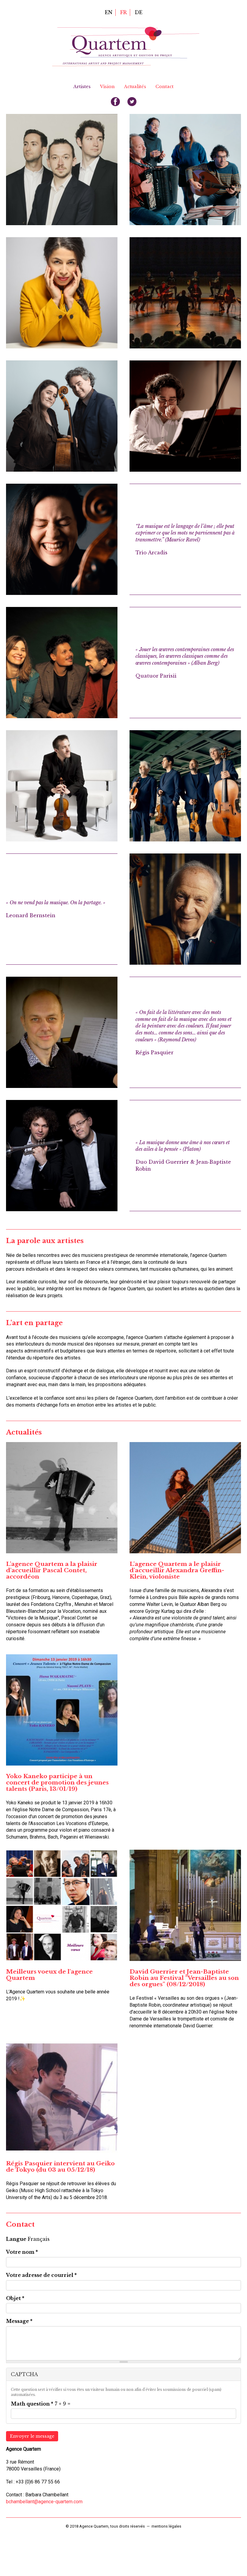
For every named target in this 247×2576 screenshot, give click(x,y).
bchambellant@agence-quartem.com (44, 2502)
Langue (16, 2239)
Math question (32, 2404)
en (109, 12)
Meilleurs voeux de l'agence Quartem (49, 1975)
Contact (164, 87)
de (139, 12)
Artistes (82, 87)
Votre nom (22, 2252)
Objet (15, 2298)
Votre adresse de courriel (41, 2275)
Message (19, 2321)
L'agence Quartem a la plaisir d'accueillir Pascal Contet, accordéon (52, 1570)
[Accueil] (126, 46)
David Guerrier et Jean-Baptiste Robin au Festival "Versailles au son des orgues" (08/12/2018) (184, 1978)
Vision (107, 87)
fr (123, 12)
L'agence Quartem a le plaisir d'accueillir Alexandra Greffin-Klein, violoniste (177, 1570)
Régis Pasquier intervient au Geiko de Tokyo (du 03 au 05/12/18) (60, 2166)
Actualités (135, 87)
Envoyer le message (32, 2436)
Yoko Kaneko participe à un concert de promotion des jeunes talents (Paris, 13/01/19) (57, 1782)
